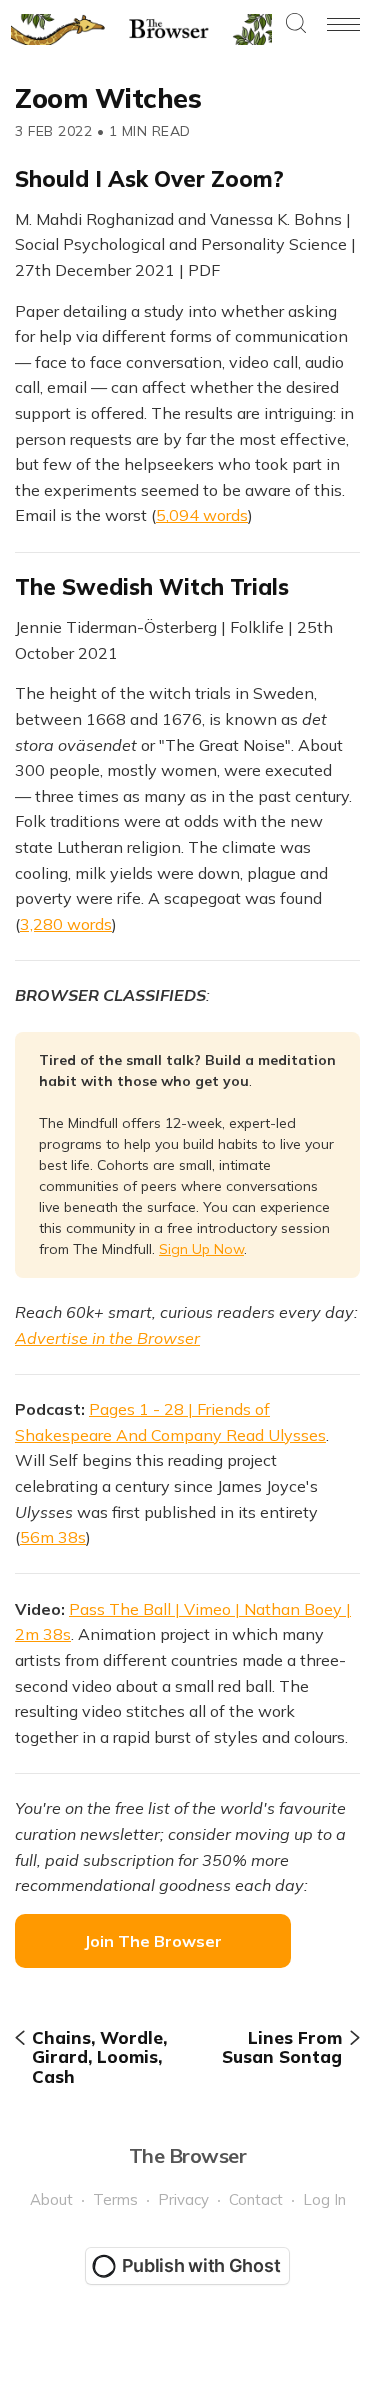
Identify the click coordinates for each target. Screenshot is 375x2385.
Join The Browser (153, 1941)
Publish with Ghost (201, 2265)
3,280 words (66, 924)
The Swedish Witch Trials (152, 587)
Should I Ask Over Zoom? (149, 179)
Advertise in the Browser (107, 1338)
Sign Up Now (201, 1249)
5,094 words (202, 515)
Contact (256, 2199)
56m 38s (53, 1537)
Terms (115, 2199)
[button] (296, 24)
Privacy (183, 2199)
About (51, 2199)
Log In (324, 2199)
